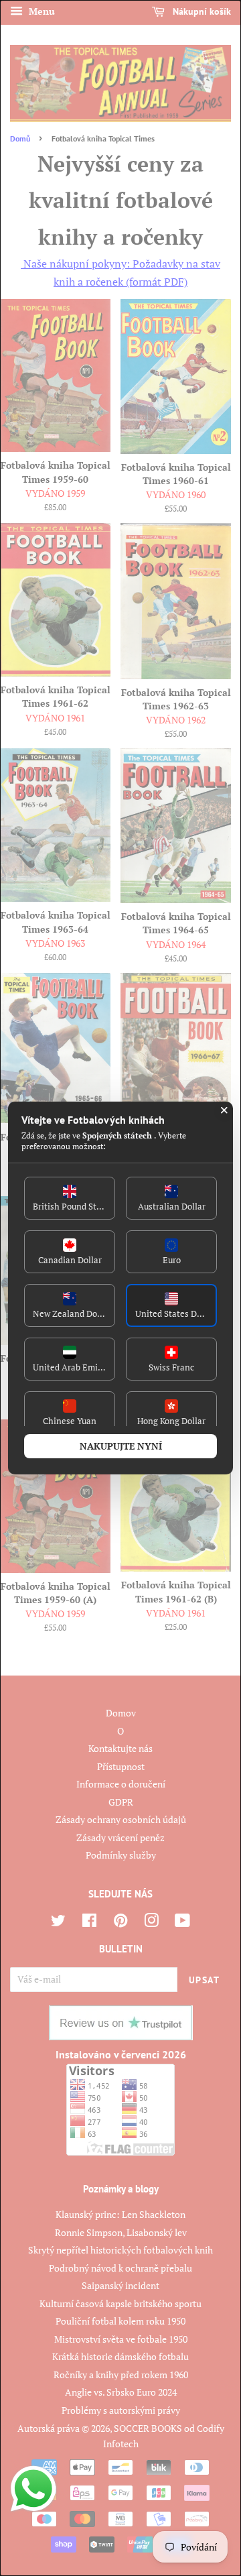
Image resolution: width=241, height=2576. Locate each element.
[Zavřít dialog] (224, 1110)
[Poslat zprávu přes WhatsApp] (33, 2489)
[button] (70, 1198)
